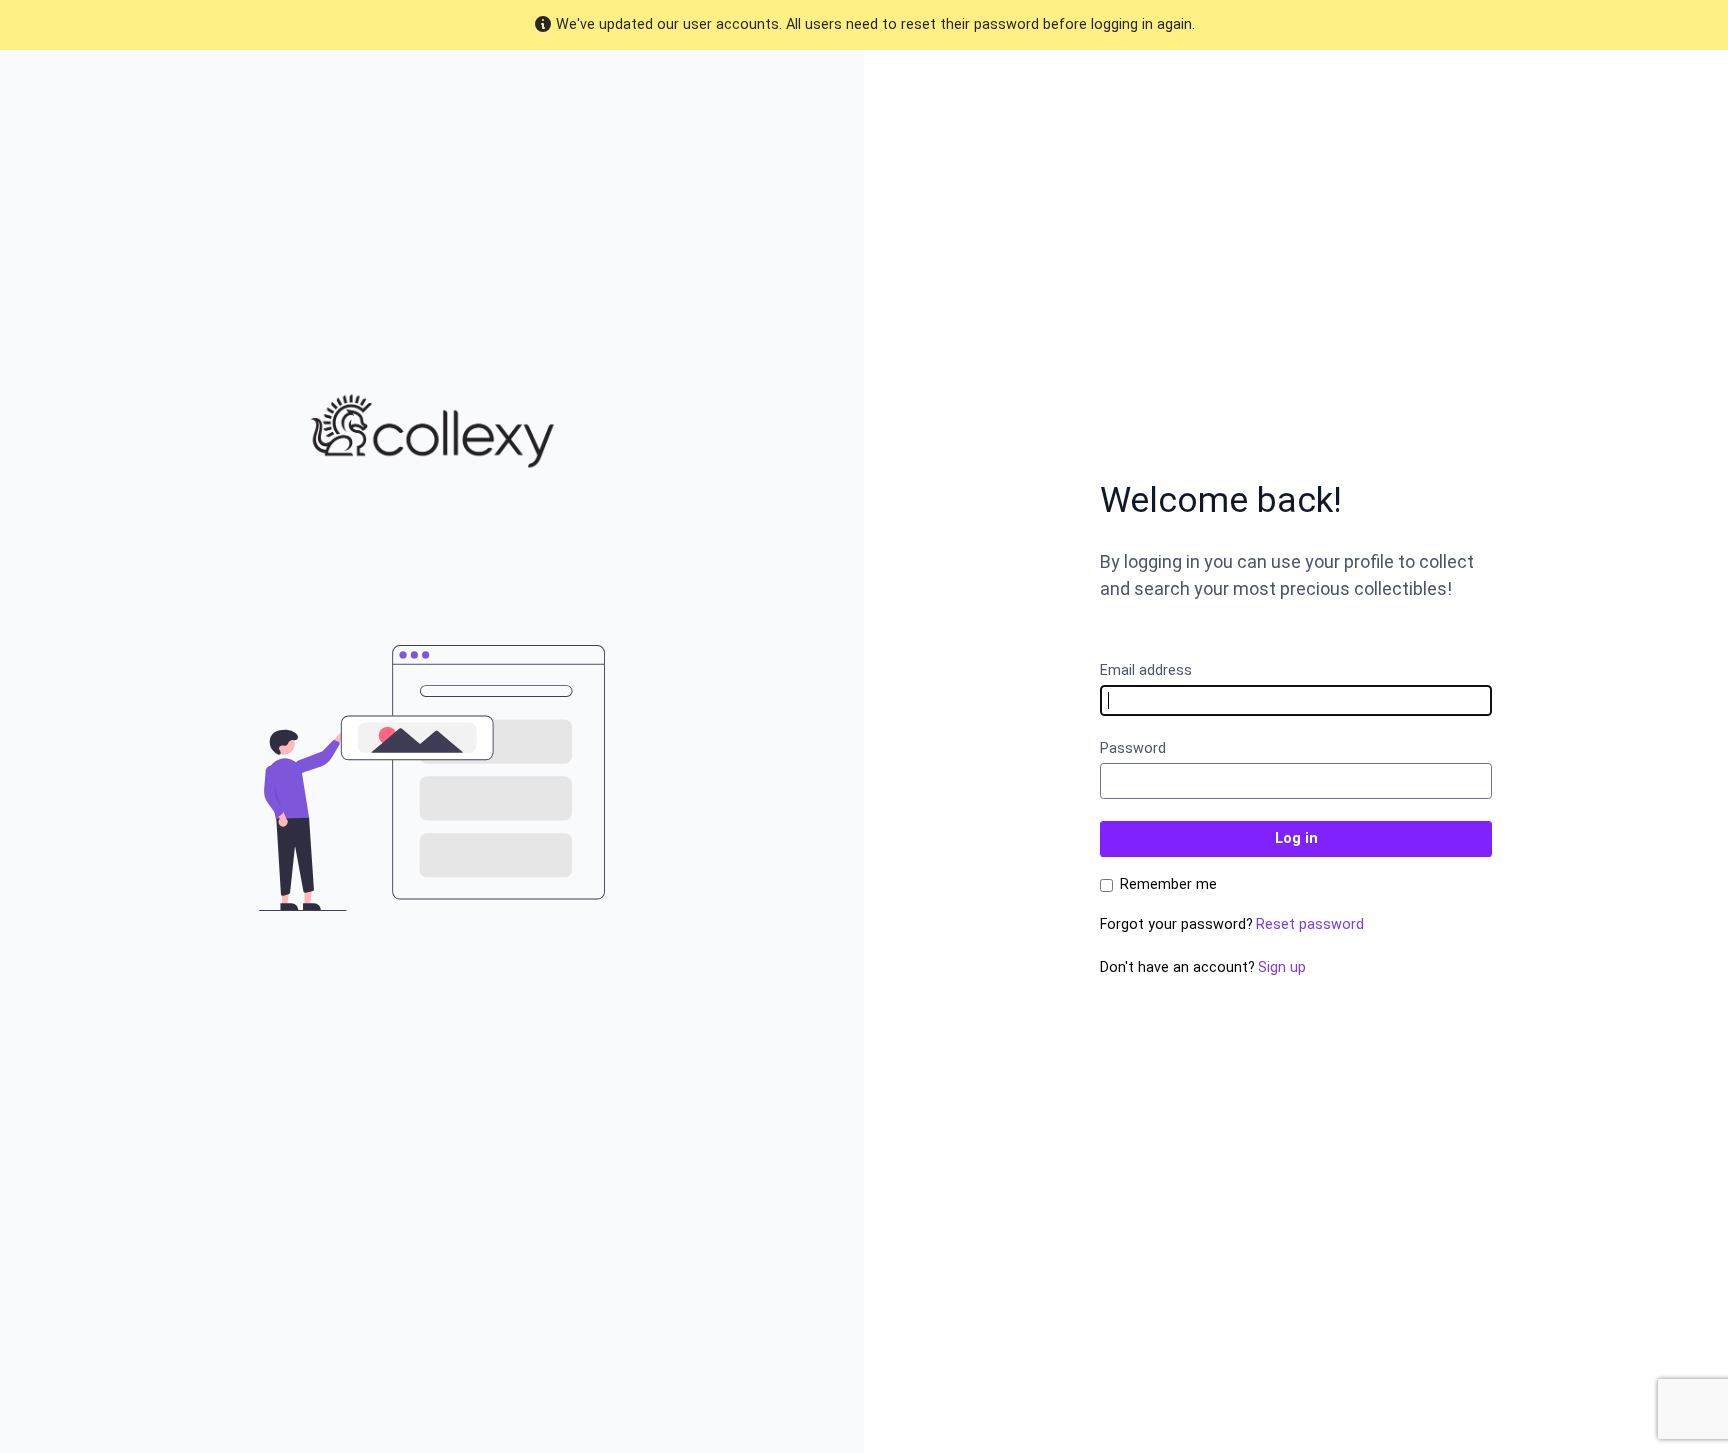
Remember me (1168, 885)
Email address (1146, 670)
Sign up (1282, 967)
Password (1133, 748)
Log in (1296, 838)
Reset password (1310, 924)
